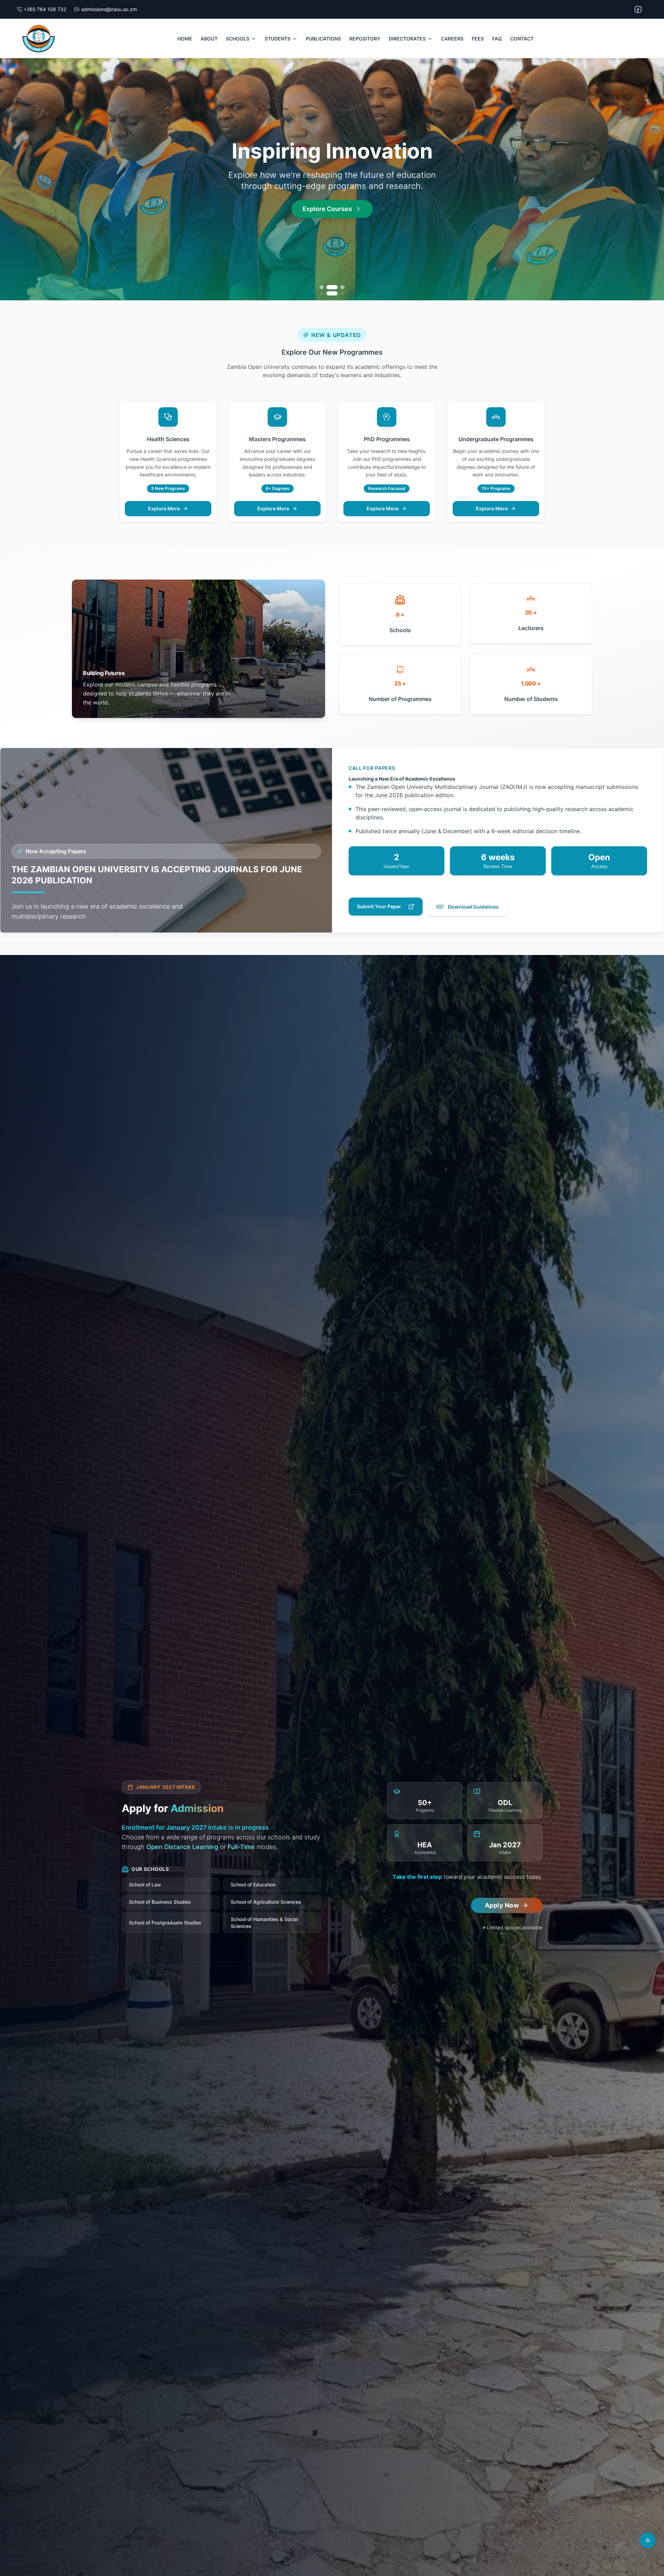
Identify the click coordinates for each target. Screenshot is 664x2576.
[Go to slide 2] (332, 287)
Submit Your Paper (379, 906)
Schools (238, 39)
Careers (452, 39)
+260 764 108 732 (45, 9)
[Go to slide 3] (342, 287)
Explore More (164, 508)
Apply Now (328, 219)
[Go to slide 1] (322, 287)
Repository (365, 39)
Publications (323, 39)
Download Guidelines (473, 907)
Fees (478, 39)
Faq (497, 39)
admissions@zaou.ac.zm (109, 9)
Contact (522, 39)
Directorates (407, 39)
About (209, 39)
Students (278, 39)
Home (185, 39)
